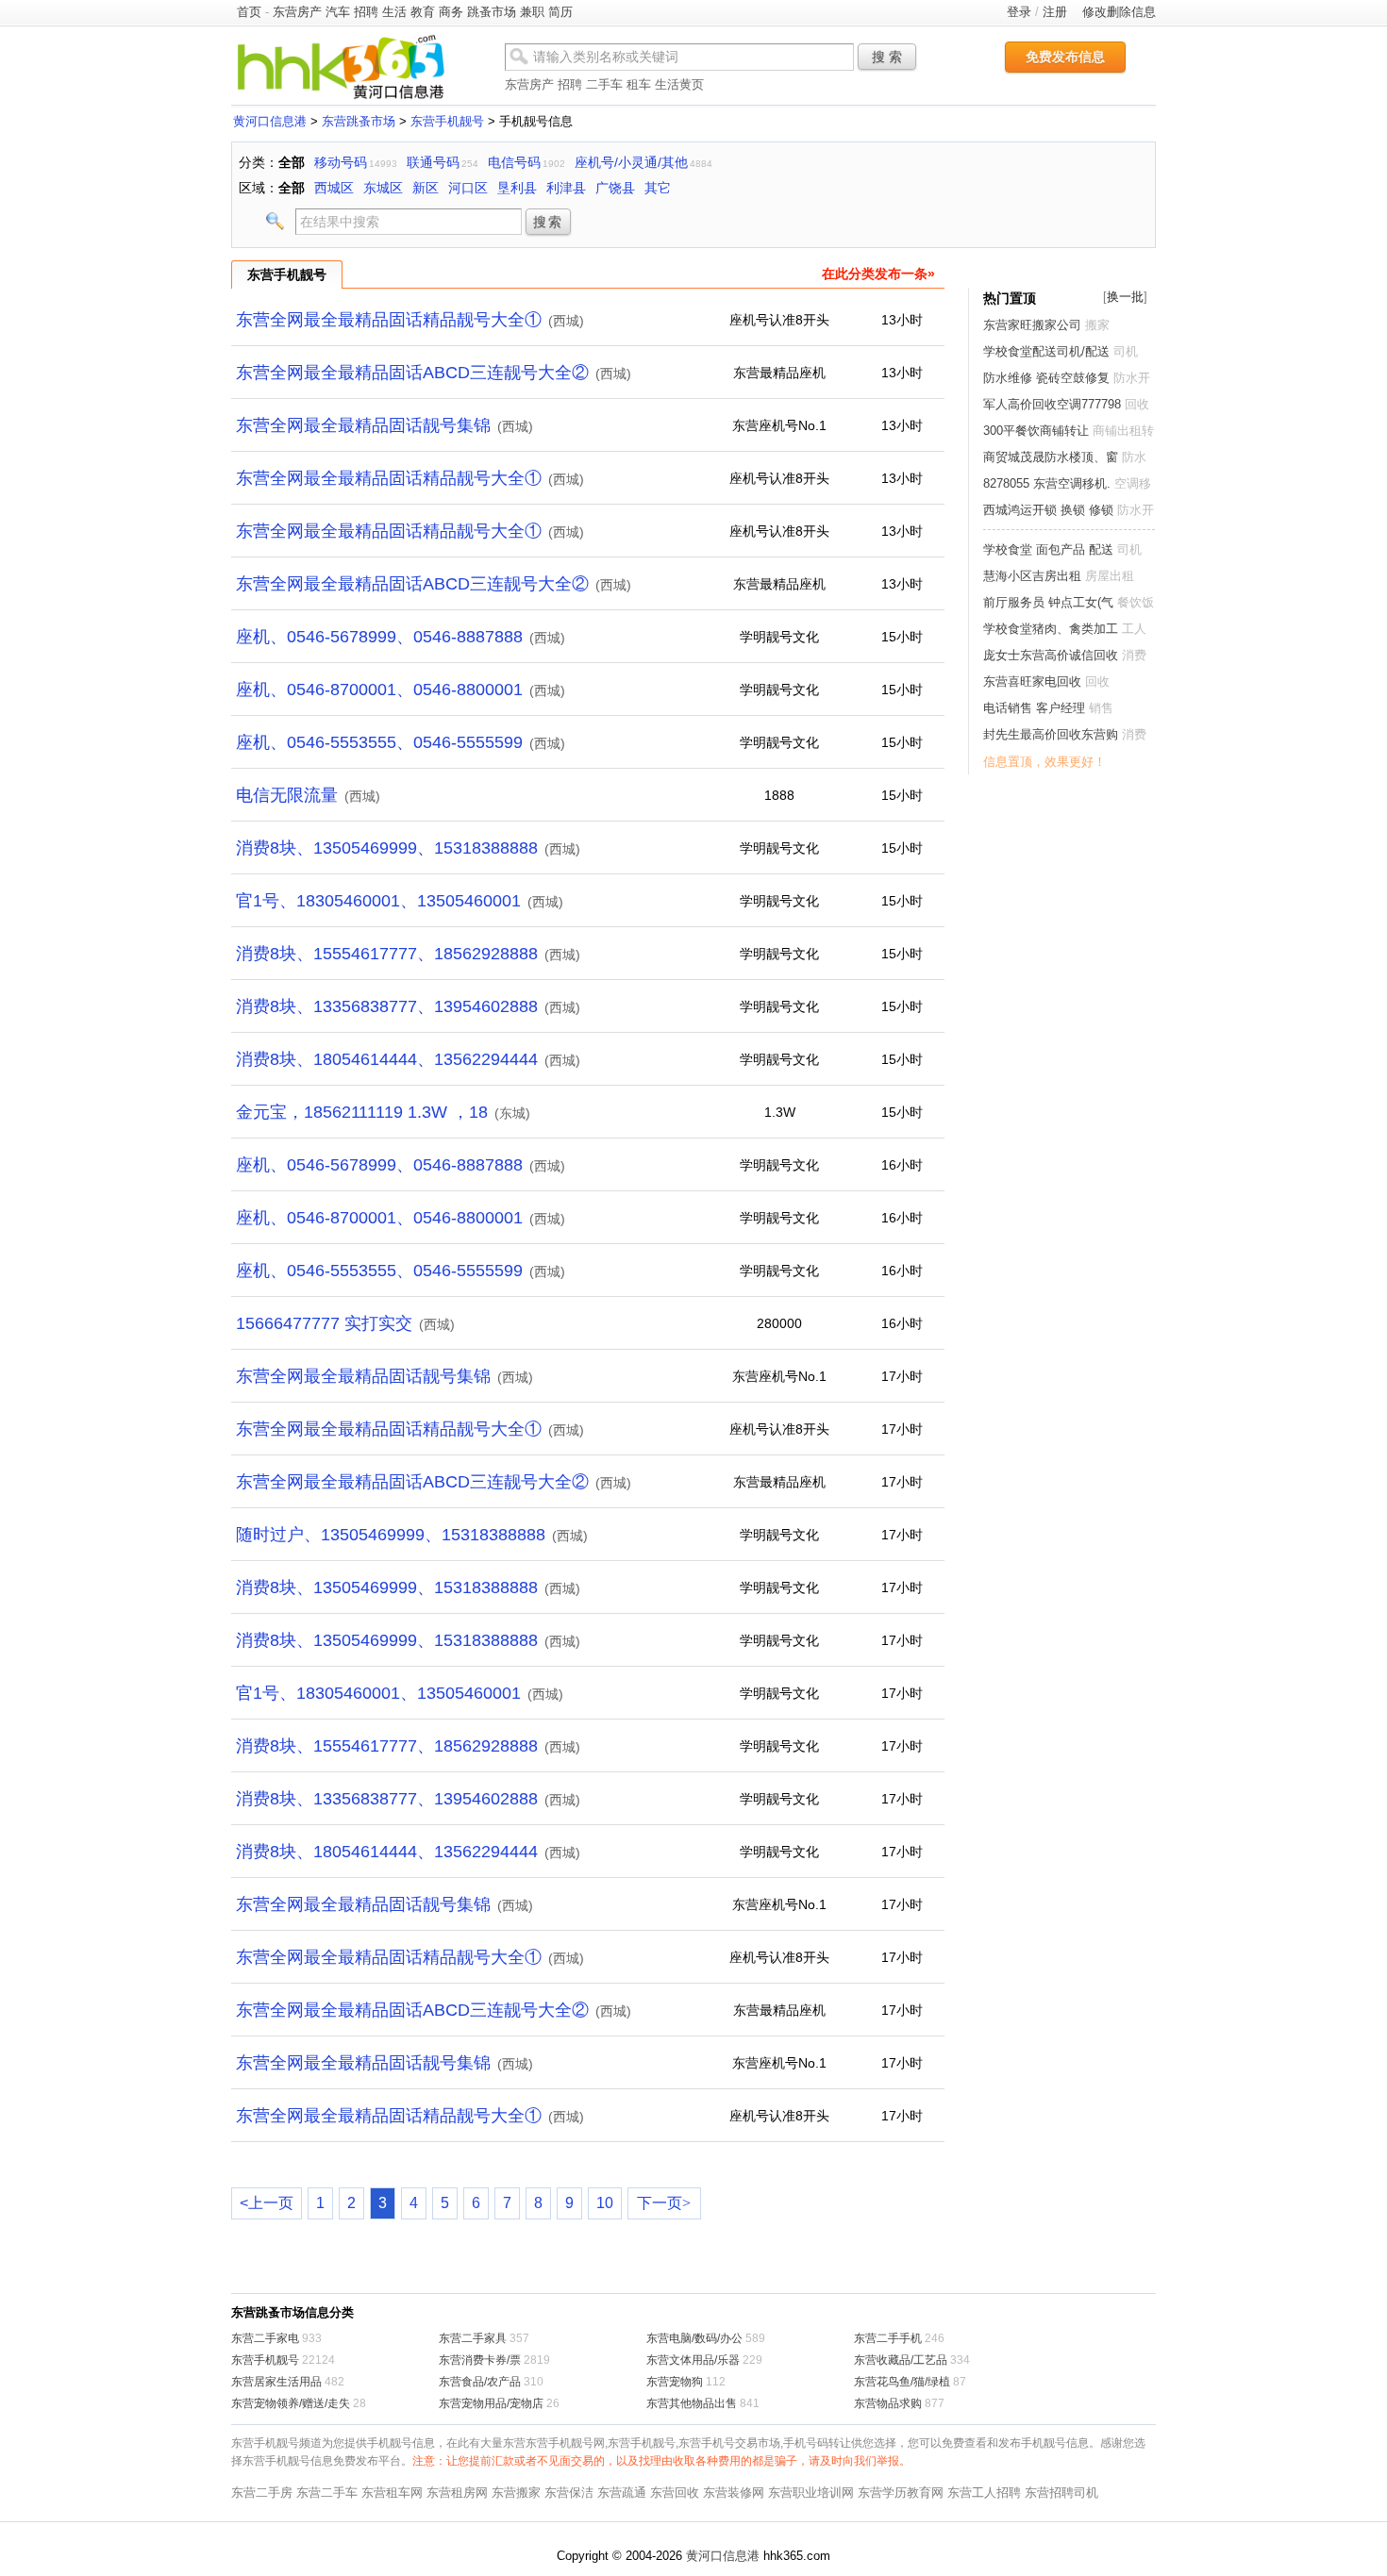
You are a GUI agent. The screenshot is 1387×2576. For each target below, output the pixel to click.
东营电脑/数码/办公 (694, 2338)
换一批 (1125, 297)
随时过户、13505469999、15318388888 (391, 1535)
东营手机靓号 (447, 121)
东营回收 (675, 2493)
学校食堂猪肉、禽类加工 (1051, 629)
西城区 (334, 188)
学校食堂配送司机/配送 (1046, 351)
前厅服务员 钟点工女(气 (1048, 602)
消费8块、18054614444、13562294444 (387, 1059)
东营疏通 (622, 2493)
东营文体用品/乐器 (693, 2360)
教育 (423, 12)
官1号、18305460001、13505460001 (378, 901)
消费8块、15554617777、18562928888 (387, 954)
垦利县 (517, 188)
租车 (639, 84)
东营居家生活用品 (276, 2382)
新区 (426, 188)
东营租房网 (457, 2493)
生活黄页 (679, 84)
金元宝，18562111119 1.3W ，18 (362, 1112)
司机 (1126, 351)
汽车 (338, 12)
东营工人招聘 (984, 2493)
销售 (1101, 708)
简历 (560, 12)
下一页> (664, 2203)
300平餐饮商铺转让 (1036, 431)
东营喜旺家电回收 (1032, 681)
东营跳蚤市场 (359, 121)
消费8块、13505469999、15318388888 (387, 848)
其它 (658, 188)
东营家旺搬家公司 (1032, 325)
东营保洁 (569, 2493)
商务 (451, 12)
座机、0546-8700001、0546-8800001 (379, 690)
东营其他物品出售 (692, 2403)
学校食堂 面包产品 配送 (1048, 549)
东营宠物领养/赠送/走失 (291, 2403)
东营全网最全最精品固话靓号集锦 (363, 425)
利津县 (566, 188)
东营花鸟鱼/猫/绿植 (902, 2382)
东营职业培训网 (811, 2493)
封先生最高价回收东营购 (1051, 734)
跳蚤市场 (492, 12)
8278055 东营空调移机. (1047, 483)
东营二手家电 (265, 2338)
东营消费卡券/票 (480, 2360)
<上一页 (267, 2203)
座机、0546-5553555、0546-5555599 (379, 742)
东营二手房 (262, 2493)
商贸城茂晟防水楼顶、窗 (1051, 457)
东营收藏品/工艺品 (901, 2360)
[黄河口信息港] (341, 99)
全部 (292, 162)
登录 (1019, 12)
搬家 (1097, 325)
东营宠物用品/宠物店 (491, 2403)
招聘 (366, 12)
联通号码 (433, 162)
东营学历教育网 (901, 2493)
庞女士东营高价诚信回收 (1051, 655)
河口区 (468, 188)
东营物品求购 (888, 2403)
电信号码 (514, 162)
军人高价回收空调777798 (1052, 404)
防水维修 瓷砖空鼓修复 (1046, 378)
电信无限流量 (287, 795)
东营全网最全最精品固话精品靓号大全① (389, 320)
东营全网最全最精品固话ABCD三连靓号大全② (412, 373)
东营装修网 (734, 2493)
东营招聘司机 (1061, 2493)
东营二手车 (327, 2493)
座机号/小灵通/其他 (631, 162)
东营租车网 (392, 2493)
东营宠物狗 (675, 2382)
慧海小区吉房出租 (1032, 576)
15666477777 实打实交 (324, 1323)
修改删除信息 (1119, 12)
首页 (249, 12)
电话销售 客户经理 (1034, 708)
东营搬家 (516, 2493)
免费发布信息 (1065, 57)
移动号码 (341, 162)
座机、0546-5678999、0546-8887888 (379, 637)
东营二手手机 (888, 2338)
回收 (1137, 404)
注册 (1055, 12)
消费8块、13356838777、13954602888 (387, 1006)
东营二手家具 (473, 2338)
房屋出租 (1110, 576)
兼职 (532, 12)
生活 (394, 12)
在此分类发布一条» (878, 274)
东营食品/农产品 (480, 2382)
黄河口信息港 (270, 121)
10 (605, 2203)
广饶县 (615, 188)
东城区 (383, 188)
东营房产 (297, 12)
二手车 (604, 84)
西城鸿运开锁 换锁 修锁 (1048, 510)
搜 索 (887, 57)
